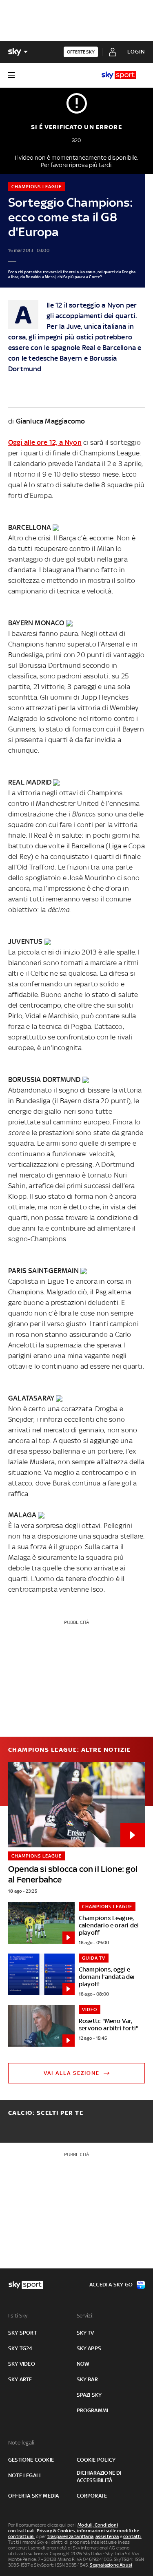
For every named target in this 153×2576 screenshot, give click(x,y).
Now (83, 2364)
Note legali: (22, 2443)
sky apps (89, 2348)
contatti (132, 2536)
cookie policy (96, 2460)
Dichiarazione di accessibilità (99, 2477)
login (136, 52)
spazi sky (89, 2395)
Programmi (93, 2410)
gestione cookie (31, 2460)
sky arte (20, 2379)
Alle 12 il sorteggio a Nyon (85, 305)
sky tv (85, 2333)
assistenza (107, 2536)
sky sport (22, 2333)
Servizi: (85, 2316)
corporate (92, 2496)
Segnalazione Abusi (111, 2565)
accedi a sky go (111, 2285)
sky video (22, 2364)
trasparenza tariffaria (70, 2536)
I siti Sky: (18, 2316)
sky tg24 (20, 2348)
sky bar (87, 2379)
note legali (24, 2475)
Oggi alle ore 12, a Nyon (45, 442)
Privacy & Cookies (56, 2531)
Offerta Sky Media (33, 2496)
